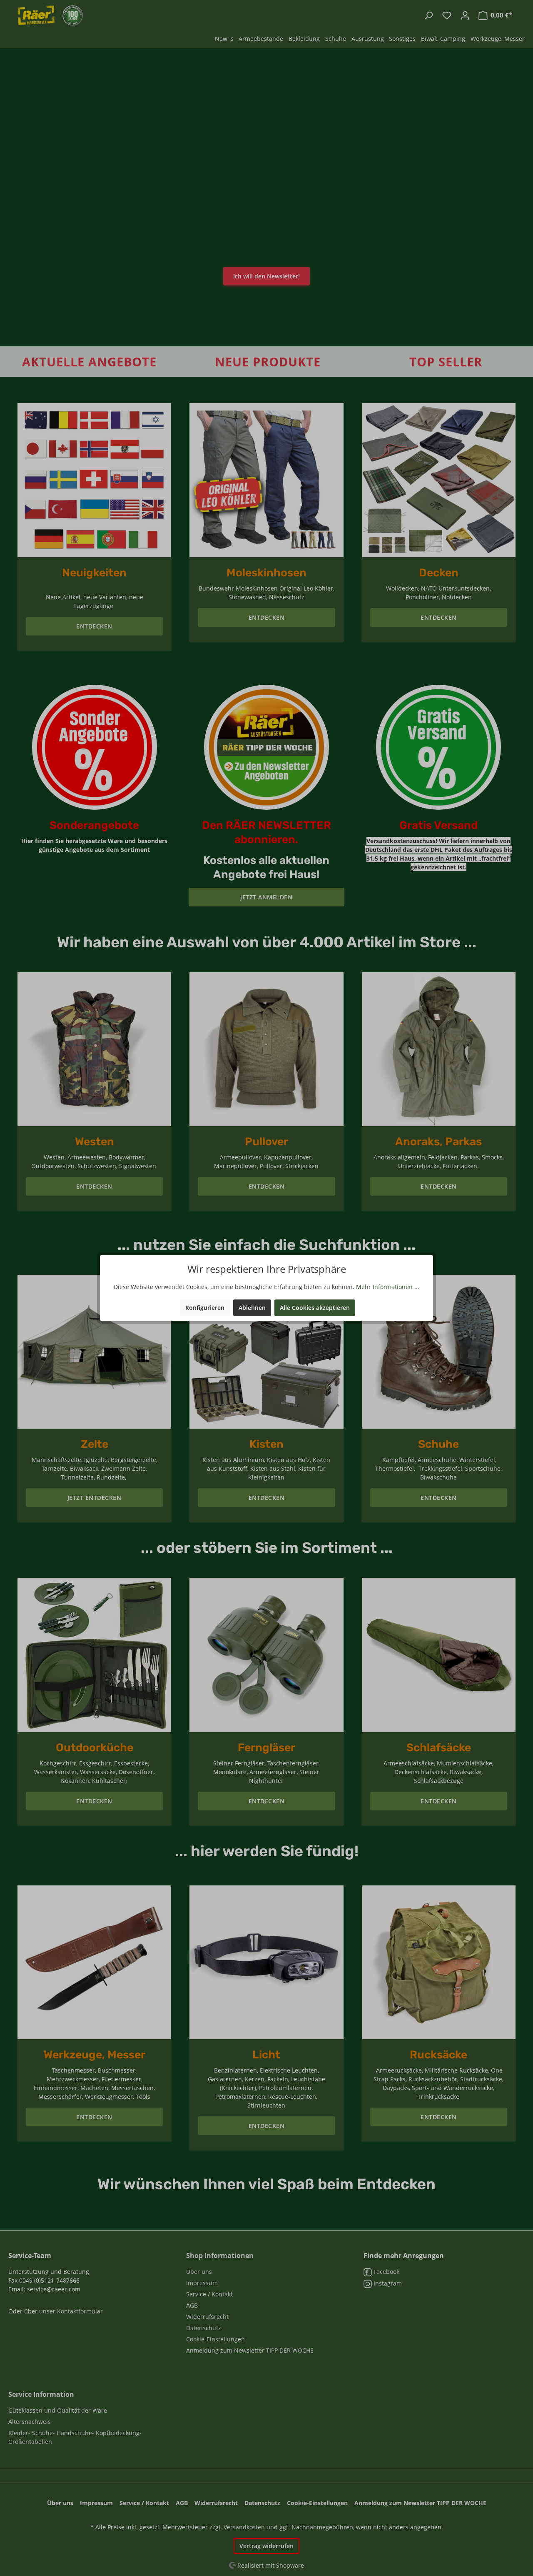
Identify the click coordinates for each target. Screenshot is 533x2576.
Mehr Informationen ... (388, 1287)
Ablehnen (252, 1308)
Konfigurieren (205, 1308)
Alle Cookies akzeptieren (315, 1308)
